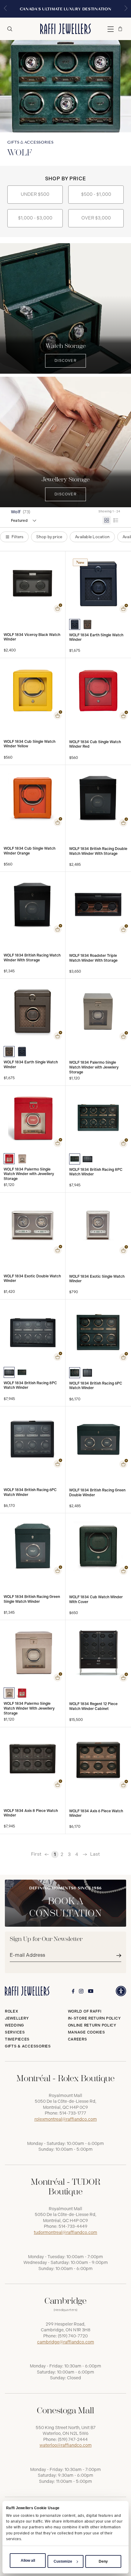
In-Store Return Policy (94, 2018)
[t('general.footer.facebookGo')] (73, 1991)
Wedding (14, 2025)
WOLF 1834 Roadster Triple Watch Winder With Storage (93, 958)
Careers (78, 2039)
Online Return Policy (92, 2025)
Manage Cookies (87, 2032)
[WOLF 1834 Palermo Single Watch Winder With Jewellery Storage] (9, 1693)
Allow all (28, 2561)
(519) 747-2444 (73, 2440)
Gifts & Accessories (28, 2046)
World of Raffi (85, 2011)
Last (95, 1854)
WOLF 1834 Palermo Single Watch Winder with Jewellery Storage (29, 1174)
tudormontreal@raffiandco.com (65, 2233)
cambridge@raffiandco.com (66, 2342)
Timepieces (17, 2039)
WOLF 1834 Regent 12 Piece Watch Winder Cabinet (93, 1706)
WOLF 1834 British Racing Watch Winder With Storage (32, 958)
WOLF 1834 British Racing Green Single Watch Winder (32, 1599)
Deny (103, 2561)
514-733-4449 (73, 2226)
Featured (19, 521)
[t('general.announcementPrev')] (5, 9)
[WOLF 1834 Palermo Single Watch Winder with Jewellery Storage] (9, 1159)
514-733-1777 (73, 2113)
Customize (63, 2561)
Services (15, 2032)
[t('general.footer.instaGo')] (81, 1991)
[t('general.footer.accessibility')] (121, 1991)
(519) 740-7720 (73, 2336)
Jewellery (17, 2018)
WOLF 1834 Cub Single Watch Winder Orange (30, 851)
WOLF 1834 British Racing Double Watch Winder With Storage (98, 851)
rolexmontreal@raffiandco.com (66, 2119)
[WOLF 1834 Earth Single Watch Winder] (75, 624)
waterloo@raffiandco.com (66, 2445)
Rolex (12, 2011)
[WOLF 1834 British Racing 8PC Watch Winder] (75, 1159)
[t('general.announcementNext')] (126, 9)
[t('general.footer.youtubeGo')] (91, 1991)
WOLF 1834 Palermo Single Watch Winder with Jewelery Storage (94, 1067)
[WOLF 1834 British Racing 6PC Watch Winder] (75, 1373)
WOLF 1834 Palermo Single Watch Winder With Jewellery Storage (29, 1708)
